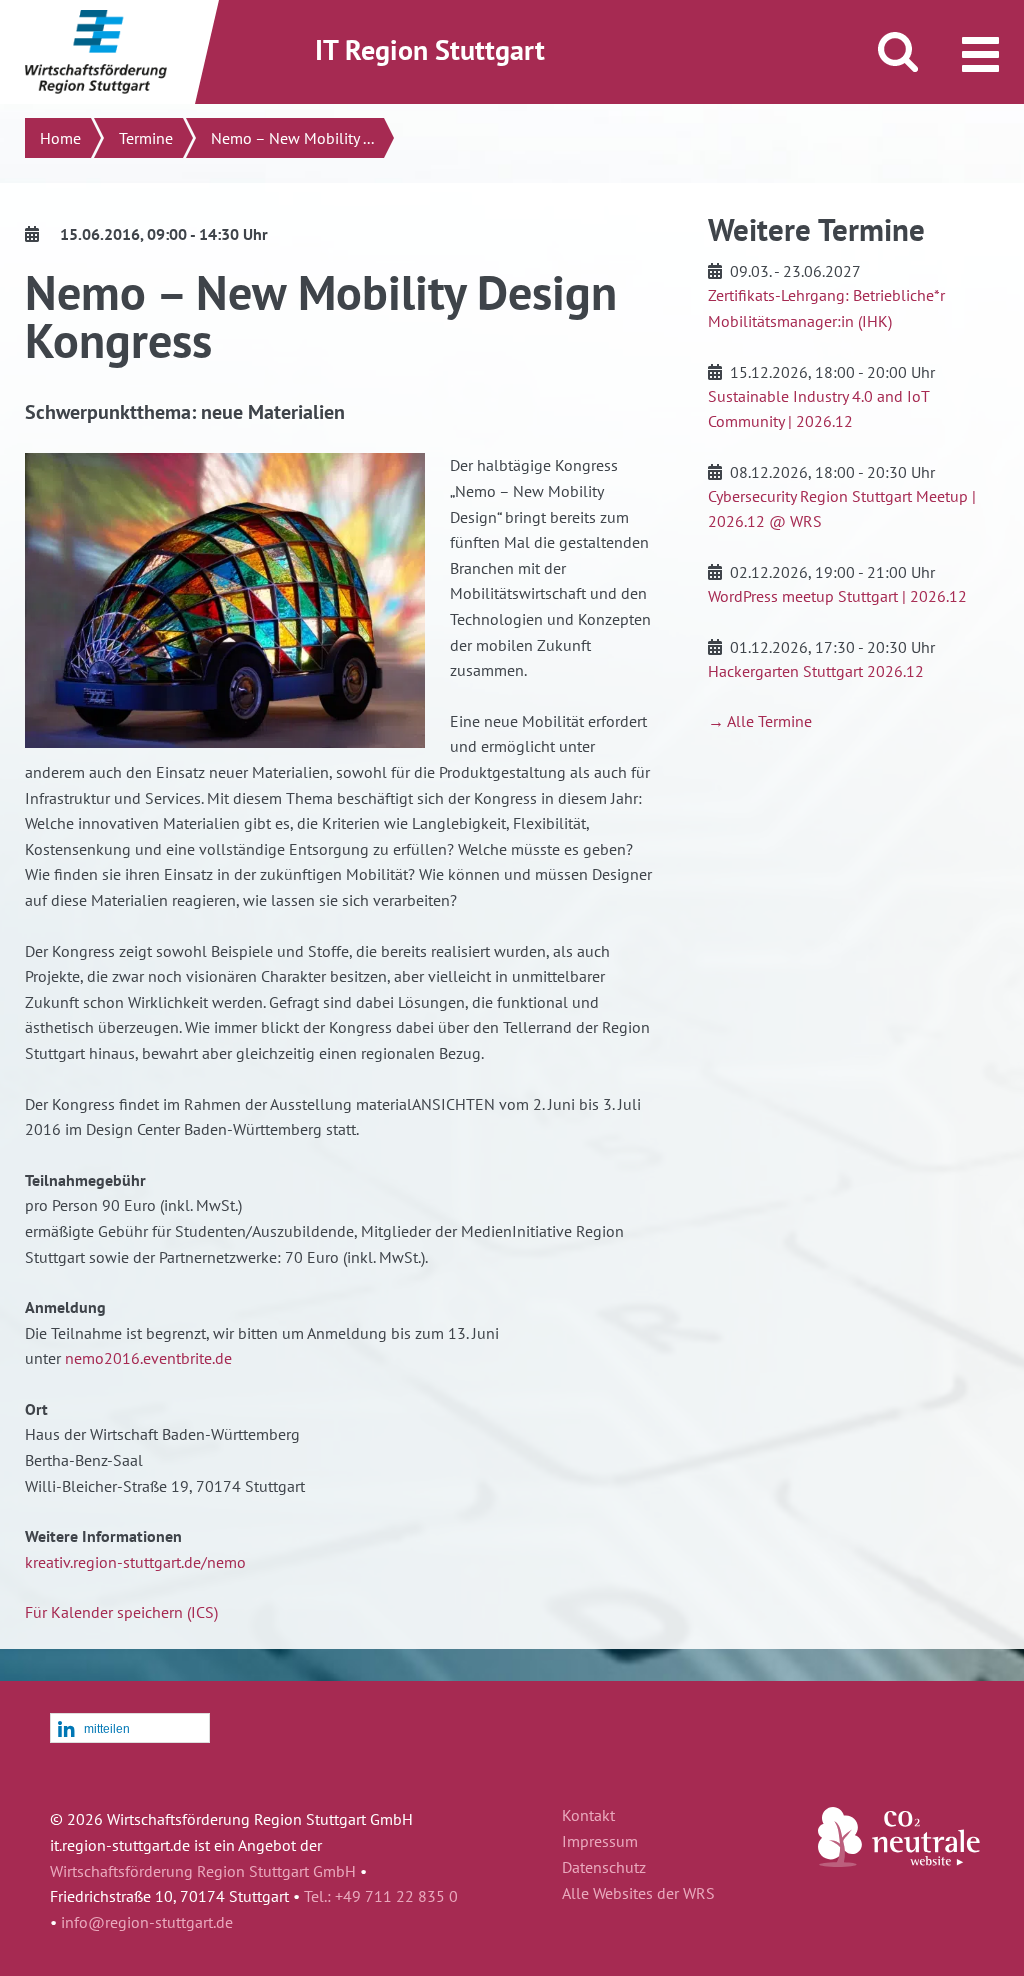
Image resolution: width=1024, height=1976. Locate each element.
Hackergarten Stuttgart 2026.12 (816, 671)
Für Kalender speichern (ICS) (121, 1612)
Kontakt (588, 1816)
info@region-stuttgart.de (147, 1922)
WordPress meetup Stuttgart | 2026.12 (837, 596)
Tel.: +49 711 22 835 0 (381, 1896)
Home (60, 138)
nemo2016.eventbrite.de (148, 1358)
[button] (130, 1729)
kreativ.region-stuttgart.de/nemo (135, 1562)
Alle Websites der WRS (638, 1894)
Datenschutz (604, 1868)
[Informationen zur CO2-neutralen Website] (899, 1861)
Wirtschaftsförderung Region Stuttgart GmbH (203, 1871)
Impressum (600, 1842)
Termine (146, 138)
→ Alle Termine (760, 721)
